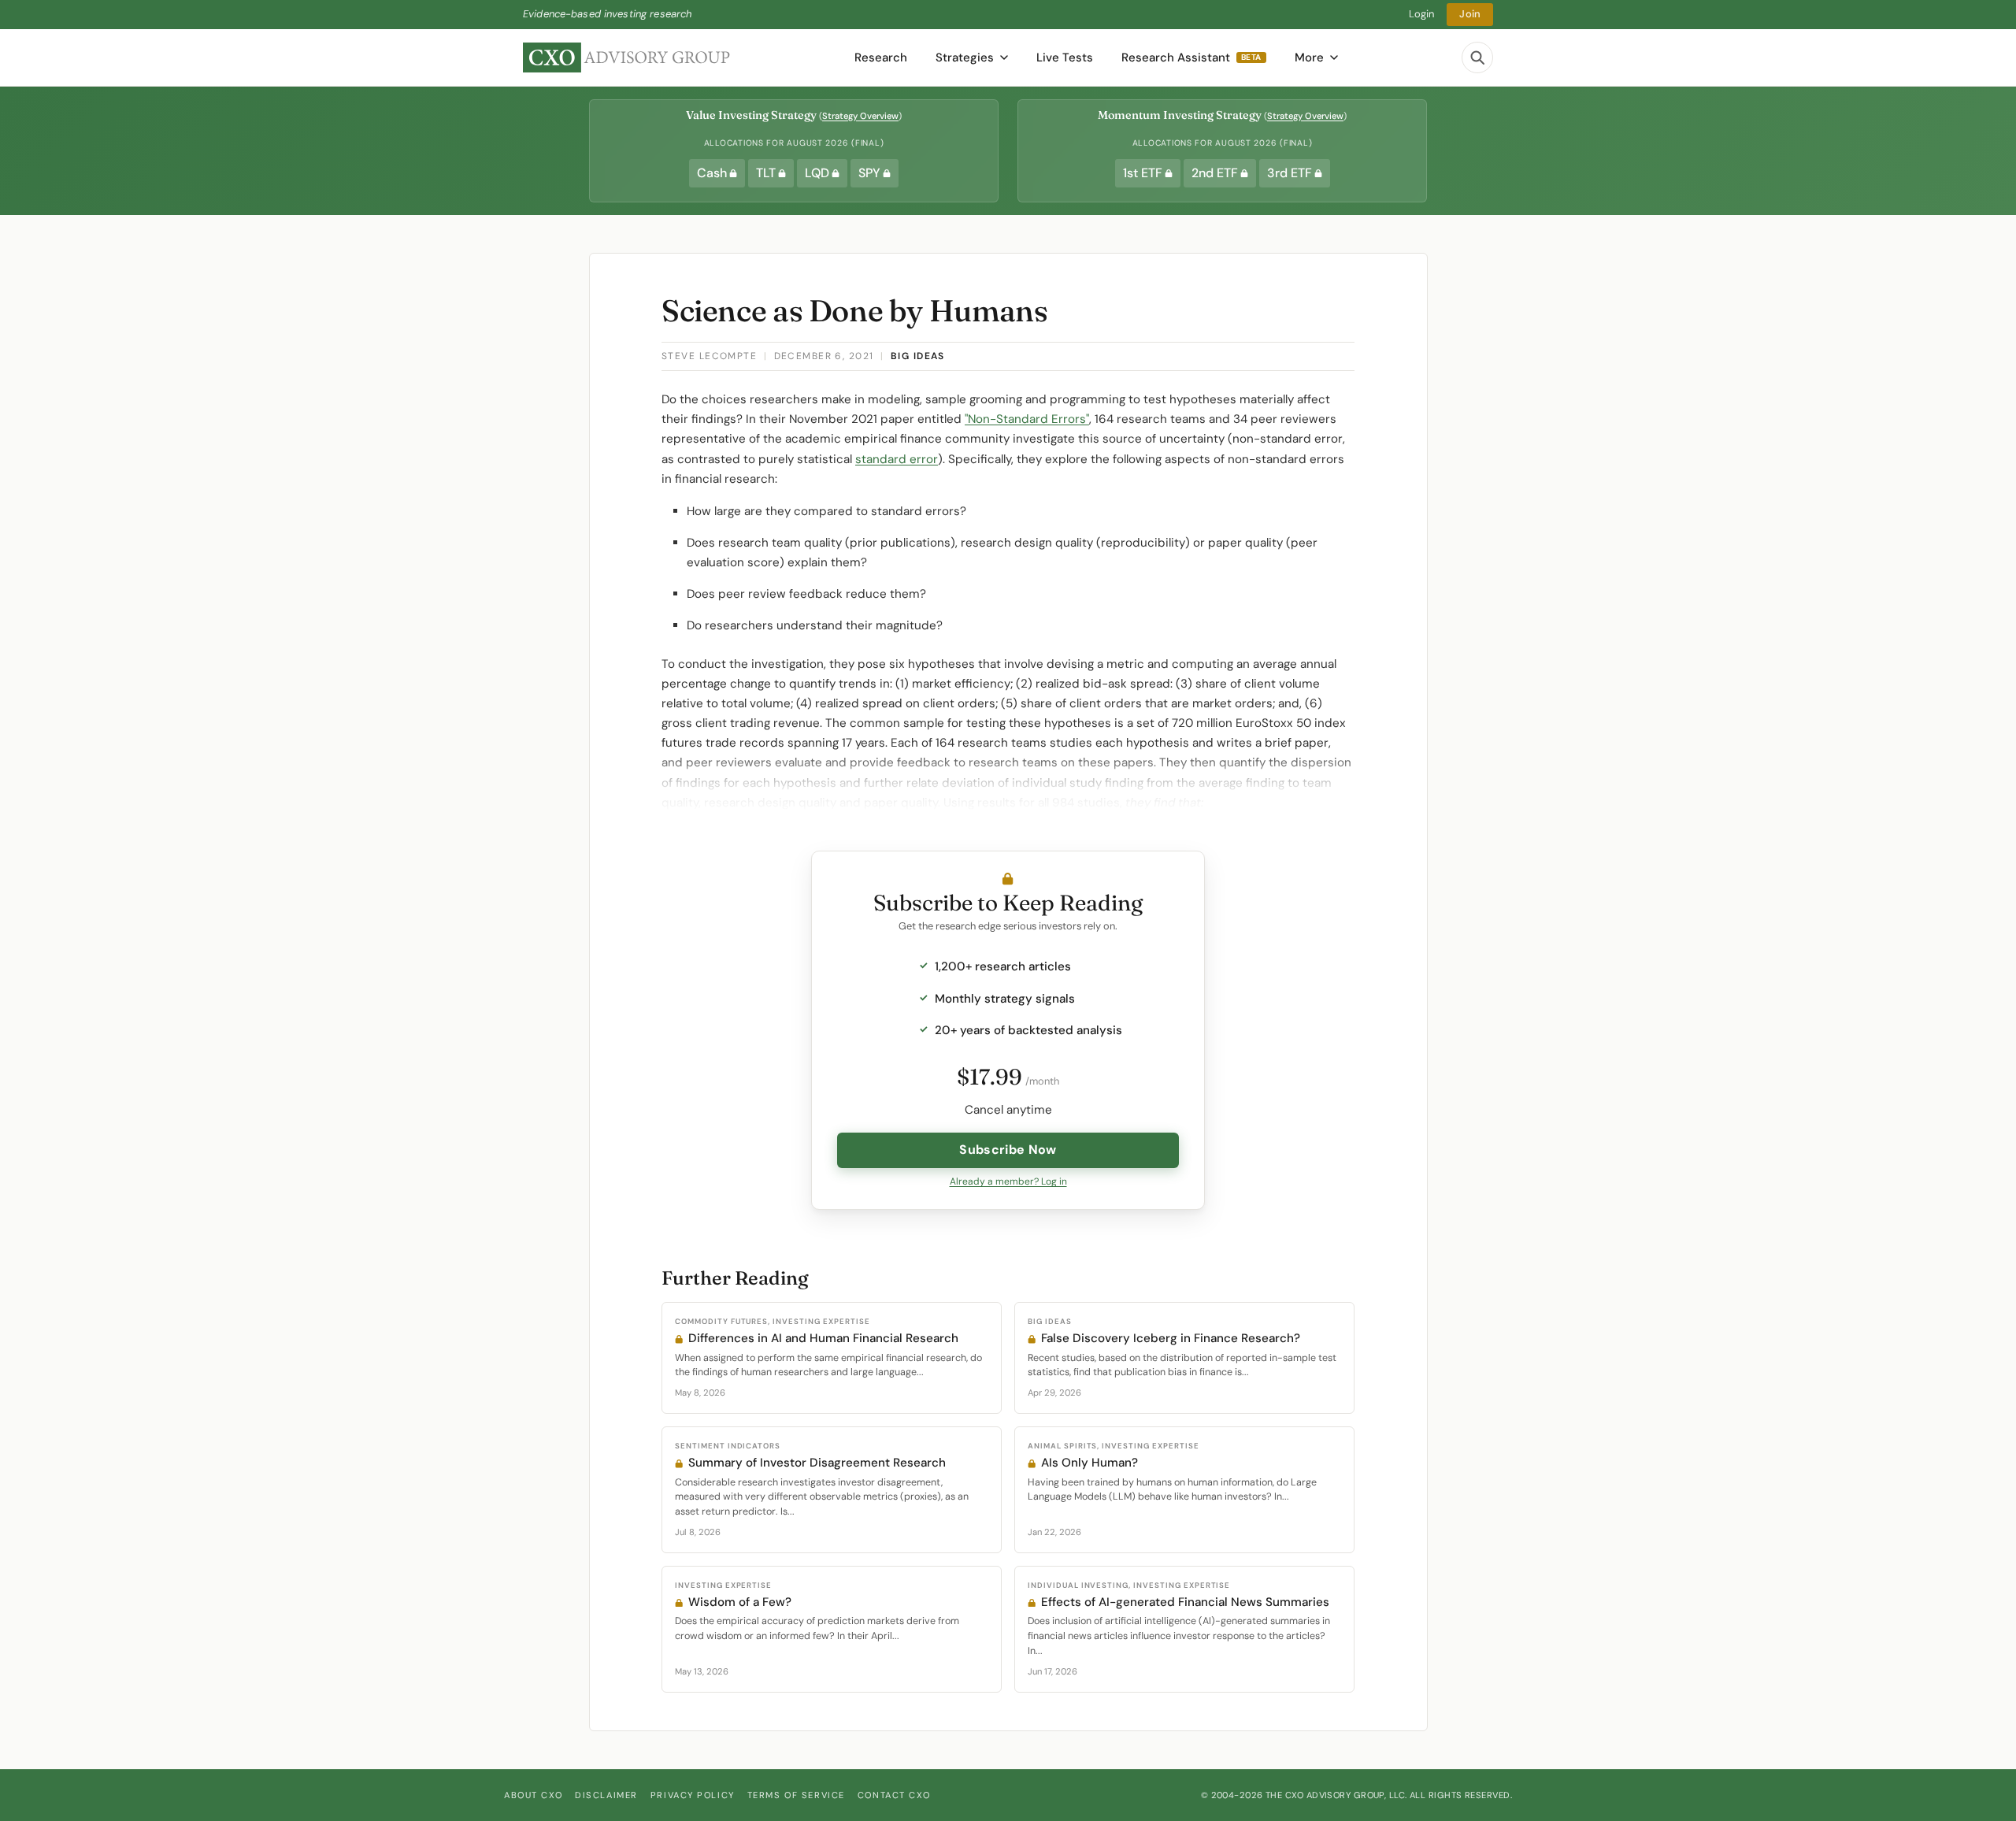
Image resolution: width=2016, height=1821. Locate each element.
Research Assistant (1191, 57)
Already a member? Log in (1008, 1181)
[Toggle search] (1477, 57)
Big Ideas (918, 356)
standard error (897, 459)
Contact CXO (894, 1795)
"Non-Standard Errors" (1027, 419)
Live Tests (1065, 57)
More (1309, 57)
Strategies (965, 57)
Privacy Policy (693, 1795)
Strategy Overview (860, 116)
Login (1422, 14)
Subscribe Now (1008, 1150)
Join (1470, 14)
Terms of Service (796, 1795)
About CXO (533, 1795)
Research (881, 57)
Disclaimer (606, 1795)
